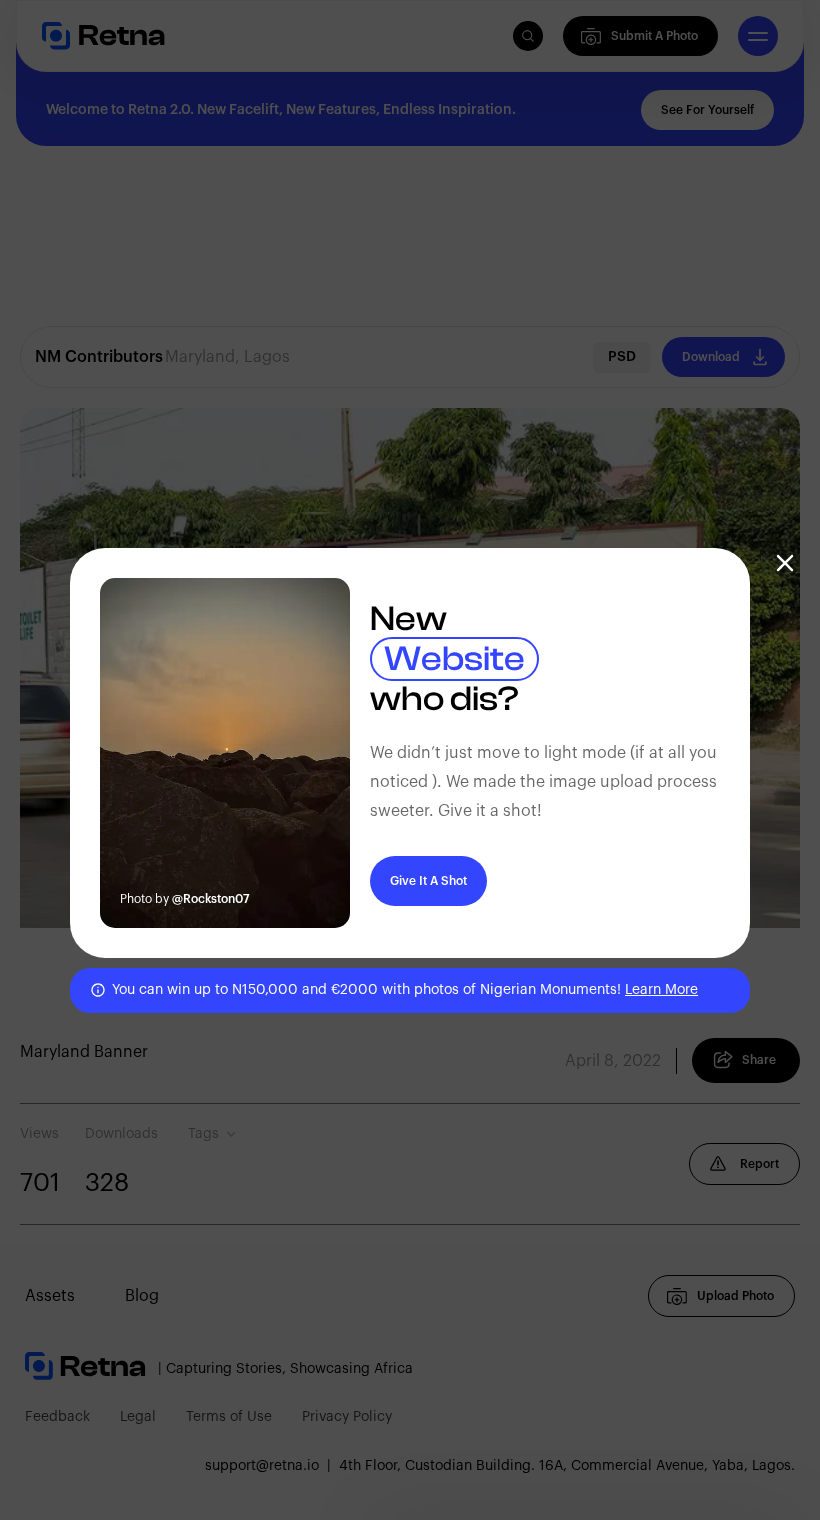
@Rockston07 (211, 899)
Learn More (661, 990)
